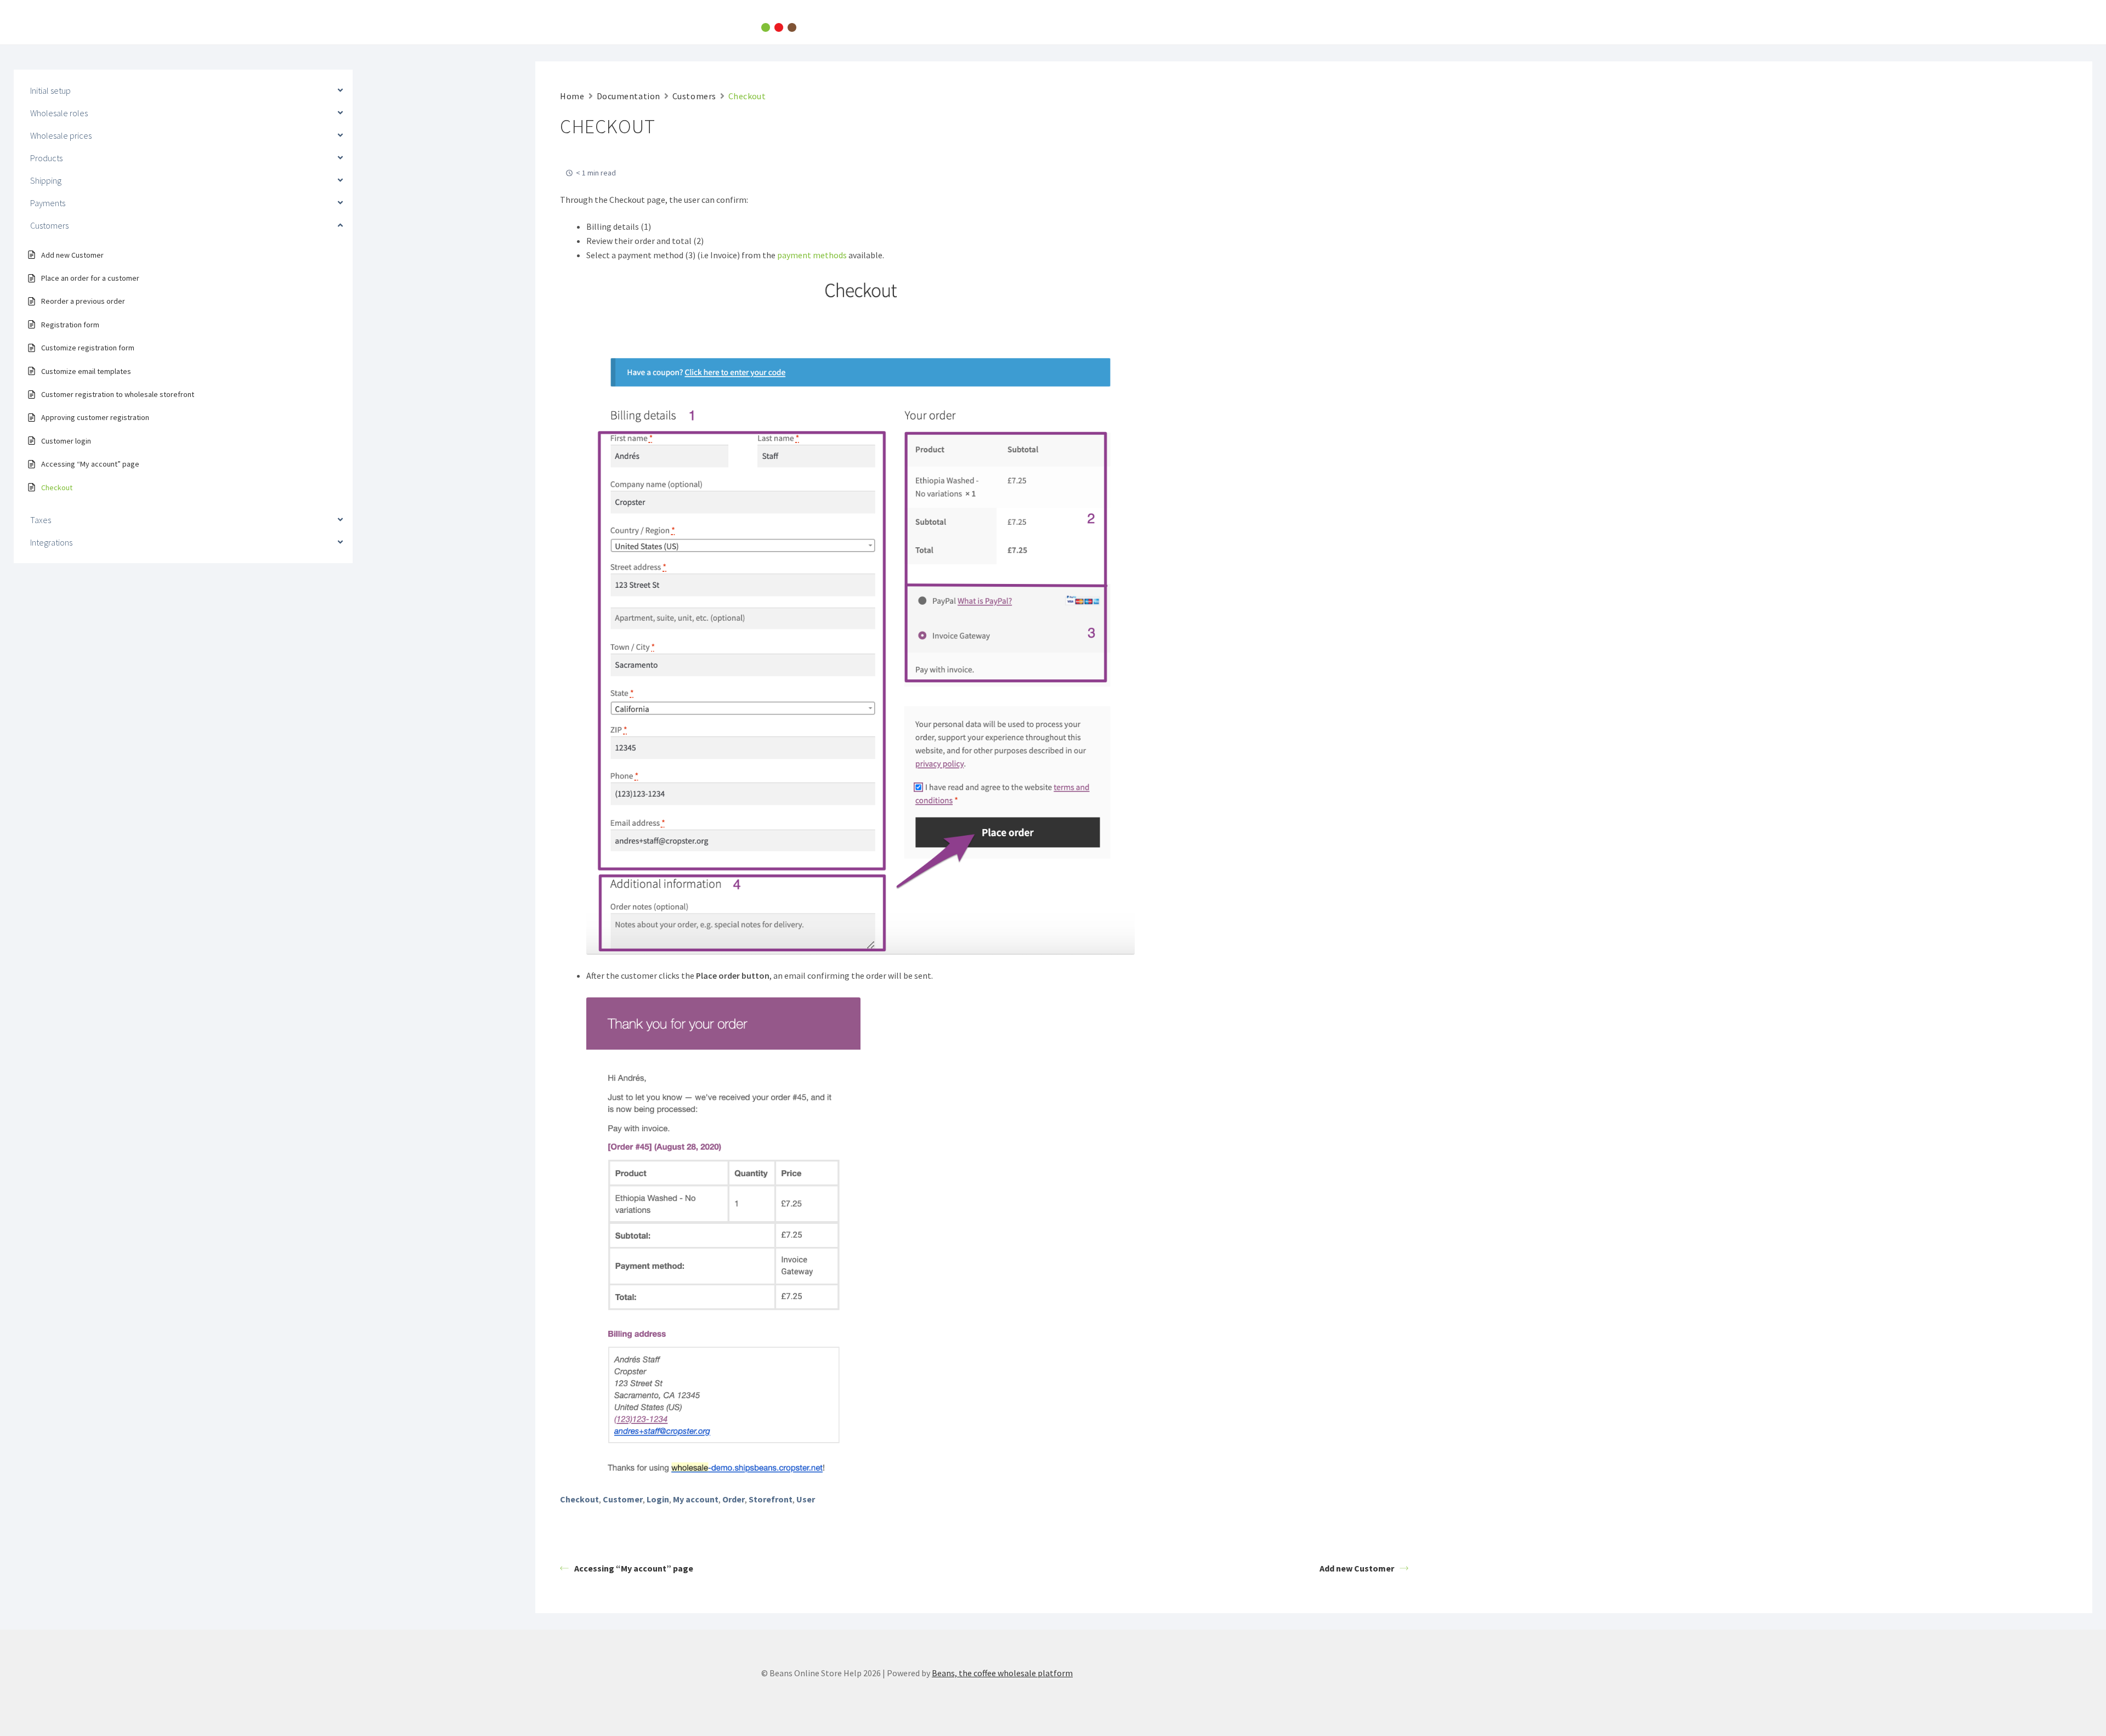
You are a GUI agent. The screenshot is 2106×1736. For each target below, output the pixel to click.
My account (696, 1499)
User (806, 1499)
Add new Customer (1357, 1568)
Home (572, 96)
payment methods (812, 255)
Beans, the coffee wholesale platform (1002, 1673)
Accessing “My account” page (634, 1568)
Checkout (579, 1499)
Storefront (771, 1499)
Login (658, 1499)
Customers (694, 96)
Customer (623, 1499)
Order (734, 1499)
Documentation (629, 96)
